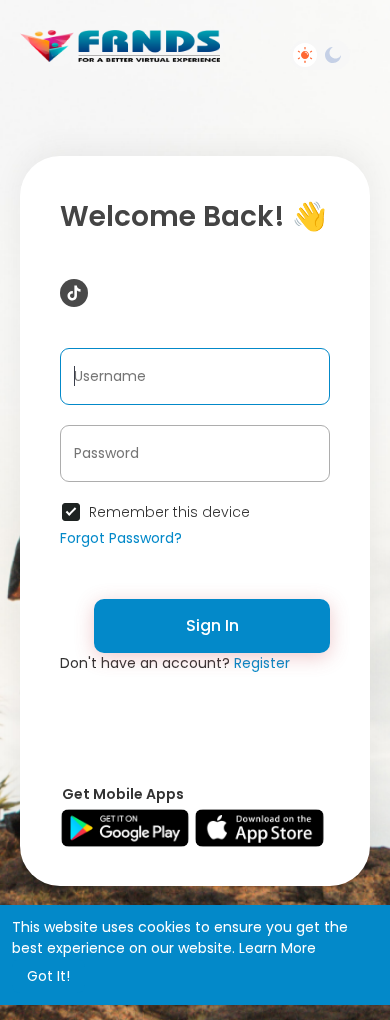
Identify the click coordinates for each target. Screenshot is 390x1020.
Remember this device (169, 512)
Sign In (212, 625)
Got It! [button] (48, 976)
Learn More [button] (277, 948)
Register (262, 663)
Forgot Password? (121, 538)
